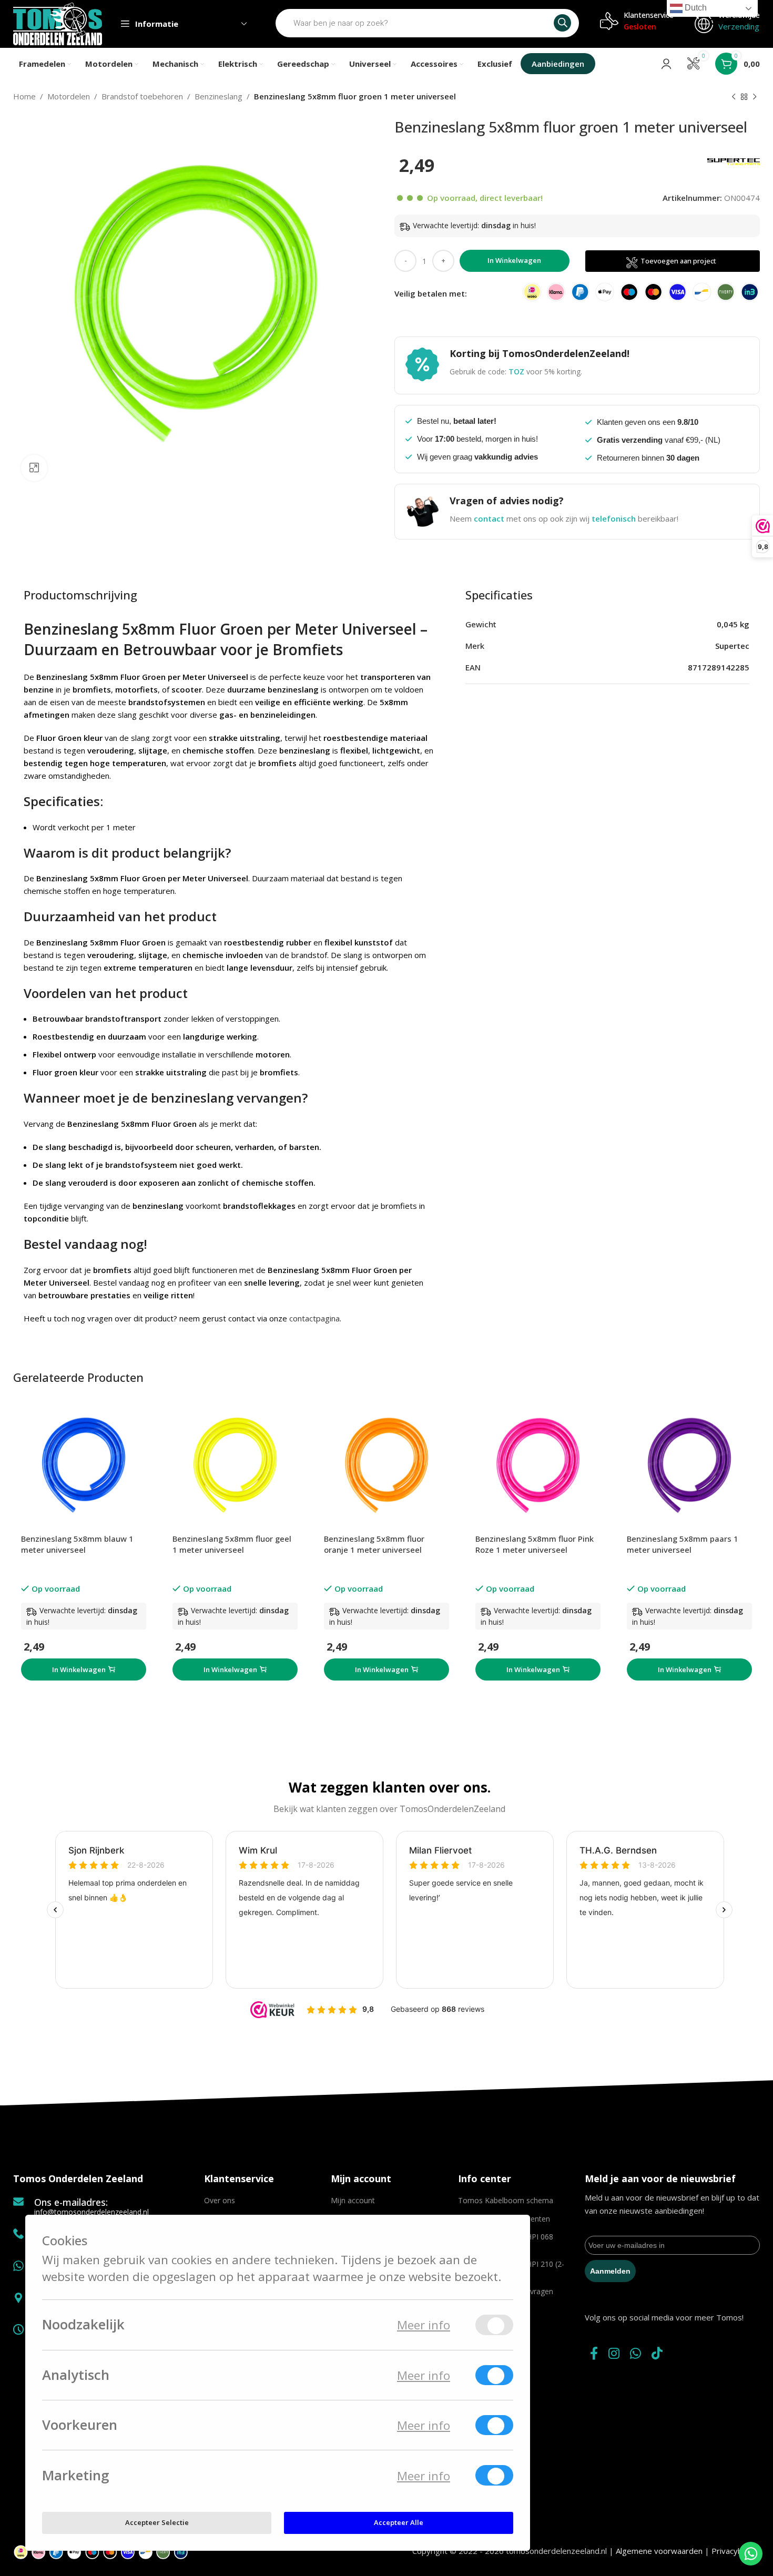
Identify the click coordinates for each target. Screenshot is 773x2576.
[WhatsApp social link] (635, 2354)
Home (24, 96)
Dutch (695, 8)
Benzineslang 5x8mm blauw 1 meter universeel (77, 1544)
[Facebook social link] (594, 2354)
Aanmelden (610, 2271)
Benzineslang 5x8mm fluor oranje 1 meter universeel (374, 1544)
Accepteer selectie (157, 2522)
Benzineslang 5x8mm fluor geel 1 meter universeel (232, 1544)
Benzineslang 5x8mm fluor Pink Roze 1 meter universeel (535, 1544)
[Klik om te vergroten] (34, 468)
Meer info (424, 2325)
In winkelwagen (514, 260)
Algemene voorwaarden (659, 2551)
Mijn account (353, 2200)
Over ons (220, 2200)
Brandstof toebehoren (142, 96)
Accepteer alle (399, 2522)
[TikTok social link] (657, 2354)
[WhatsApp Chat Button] (751, 2554)
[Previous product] (734, 97)
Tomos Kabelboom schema (506, 2200)
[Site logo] (58, 23)
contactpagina (314, 1318)
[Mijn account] (666, 64)
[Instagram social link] (614, 2354)
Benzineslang (218, 96)
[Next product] (755, 97)
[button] (84, 1669)
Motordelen (69, 96)
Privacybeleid (736, 2551)
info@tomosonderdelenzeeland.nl (91, 2212)
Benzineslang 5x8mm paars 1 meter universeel (683, 1544)
